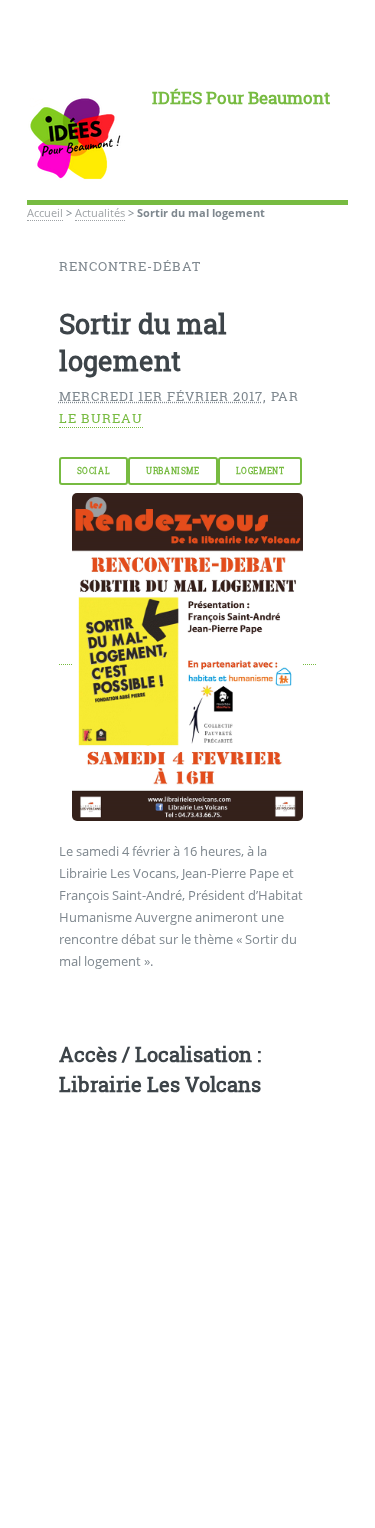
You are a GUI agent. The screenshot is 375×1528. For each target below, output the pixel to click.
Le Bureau (101, 418)
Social (94, 471)
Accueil (45, 213)
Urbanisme (172, 471)
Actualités (100, 213)
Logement (260, 471)
